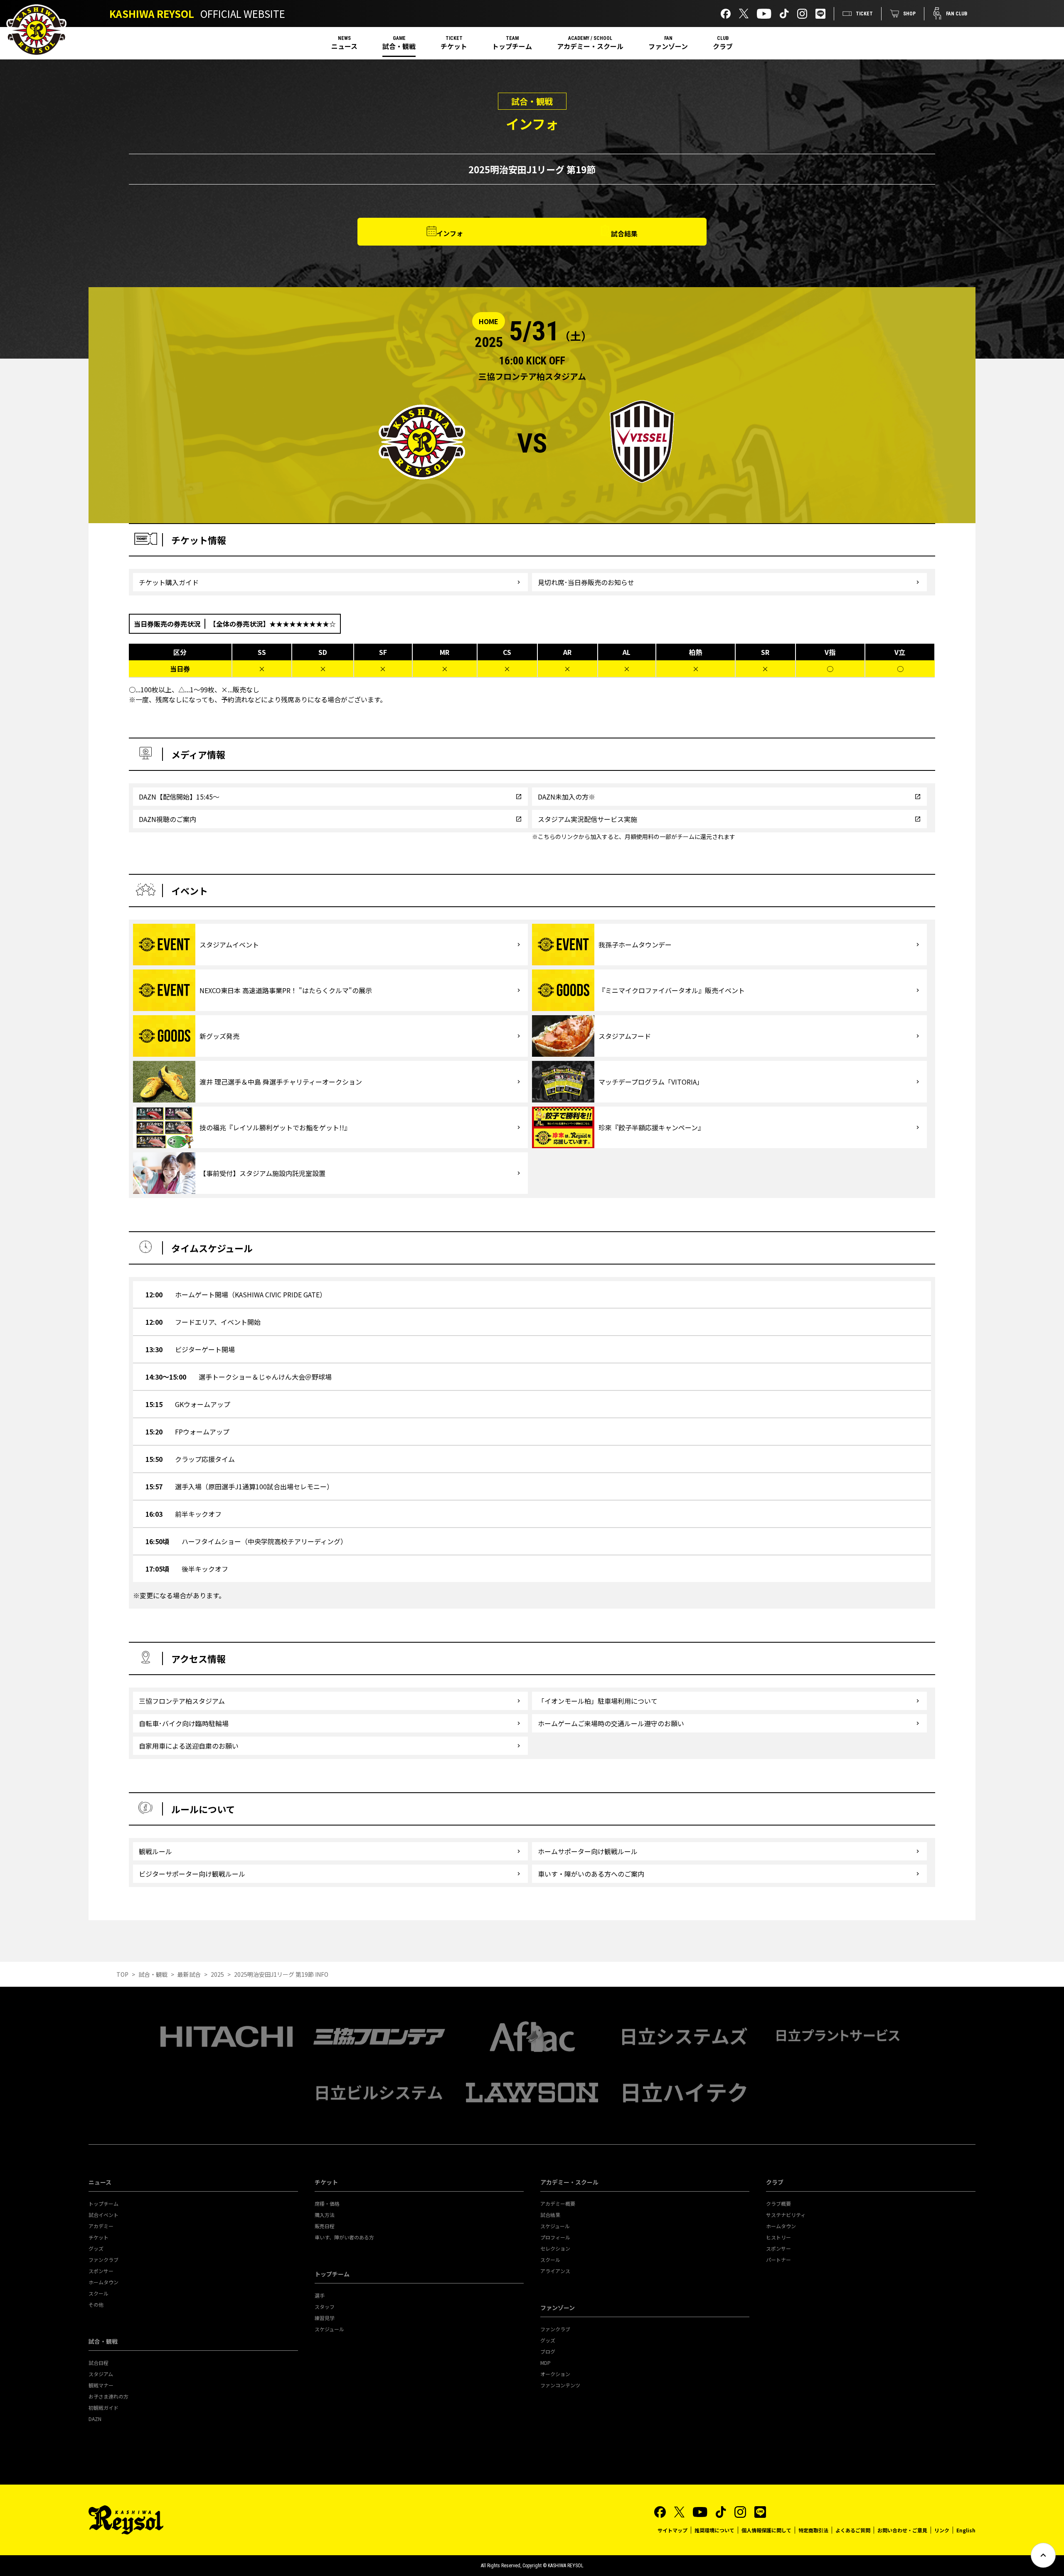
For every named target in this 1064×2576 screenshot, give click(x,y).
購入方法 (325, 2215)
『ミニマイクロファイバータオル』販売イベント (672, 990)
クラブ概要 (778, 2203)
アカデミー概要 (558, 2203)
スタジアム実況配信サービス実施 (587, 819)
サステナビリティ (786, 2215)
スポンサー (101, 2271)
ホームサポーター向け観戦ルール (588, 1851)
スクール (99, 2293)
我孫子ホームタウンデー (635, 945)
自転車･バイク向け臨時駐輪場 (184, 1723)
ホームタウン (103, 2282)
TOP (122, 1974)
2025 (217, 1974)
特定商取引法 (813, 2530)
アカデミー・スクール (590, 46)
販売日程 (325, 2226)
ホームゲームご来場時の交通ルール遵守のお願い (611, 1723)
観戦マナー (101, 2385)
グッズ (96, 2248)
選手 (320, 2295)
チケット (454, 46)
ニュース (344, 46)
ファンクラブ (103, 2260)
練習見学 (325, 2318)
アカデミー (101, 2226)
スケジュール (329, 2329)
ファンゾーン (668, 46)
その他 (96, 2304)
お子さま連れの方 (108, 2396)
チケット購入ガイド (169, 582)
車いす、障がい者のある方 (344, 2237)
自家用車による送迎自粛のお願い (189, 1746)
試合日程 (99, 2363)
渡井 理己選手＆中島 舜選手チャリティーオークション (281, 1082)
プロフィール (555, 2237)
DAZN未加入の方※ (566, 797)
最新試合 (189, 1974)
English (966, 2530)
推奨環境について (714, 2530)
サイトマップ (672, 2530)
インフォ (450, 233)
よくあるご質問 (853, 2530)
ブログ (548, 2351)
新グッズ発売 (219, 1036)
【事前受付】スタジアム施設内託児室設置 (262, 1173)
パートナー (778, 2260)
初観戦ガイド (103, 2407)
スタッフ (325, 2307)
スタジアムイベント (229, 945)
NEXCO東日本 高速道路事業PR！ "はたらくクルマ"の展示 (286, 990)
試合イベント (103, 2215)
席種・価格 (327, 2203)
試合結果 (624, 234)
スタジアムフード (625, 1036)
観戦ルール (155, 1851)
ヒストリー (778, 2237)
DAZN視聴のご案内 (167, 819)
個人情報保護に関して (766, 2530)
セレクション (555, 2248)
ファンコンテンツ (560, 2385)
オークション (555, 2374)
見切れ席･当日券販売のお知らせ (586, 582)
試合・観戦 (399, 46)
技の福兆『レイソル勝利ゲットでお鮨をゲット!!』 (275, 1127)
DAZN (95, 2419)
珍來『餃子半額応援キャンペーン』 (651, 1127)
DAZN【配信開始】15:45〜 (179, 797)
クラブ (723, 46)
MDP (546, 2363)
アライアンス (555, 2271)
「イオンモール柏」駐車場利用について (598, 1701)
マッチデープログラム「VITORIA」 (651, 1082)
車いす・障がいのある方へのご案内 (591, 1874)
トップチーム (512, 46)
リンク (942, 2530)
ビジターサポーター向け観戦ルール (192, 1874)
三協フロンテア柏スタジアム (182, 1701)
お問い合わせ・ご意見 (902, 2530)
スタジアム (101, 2374)
